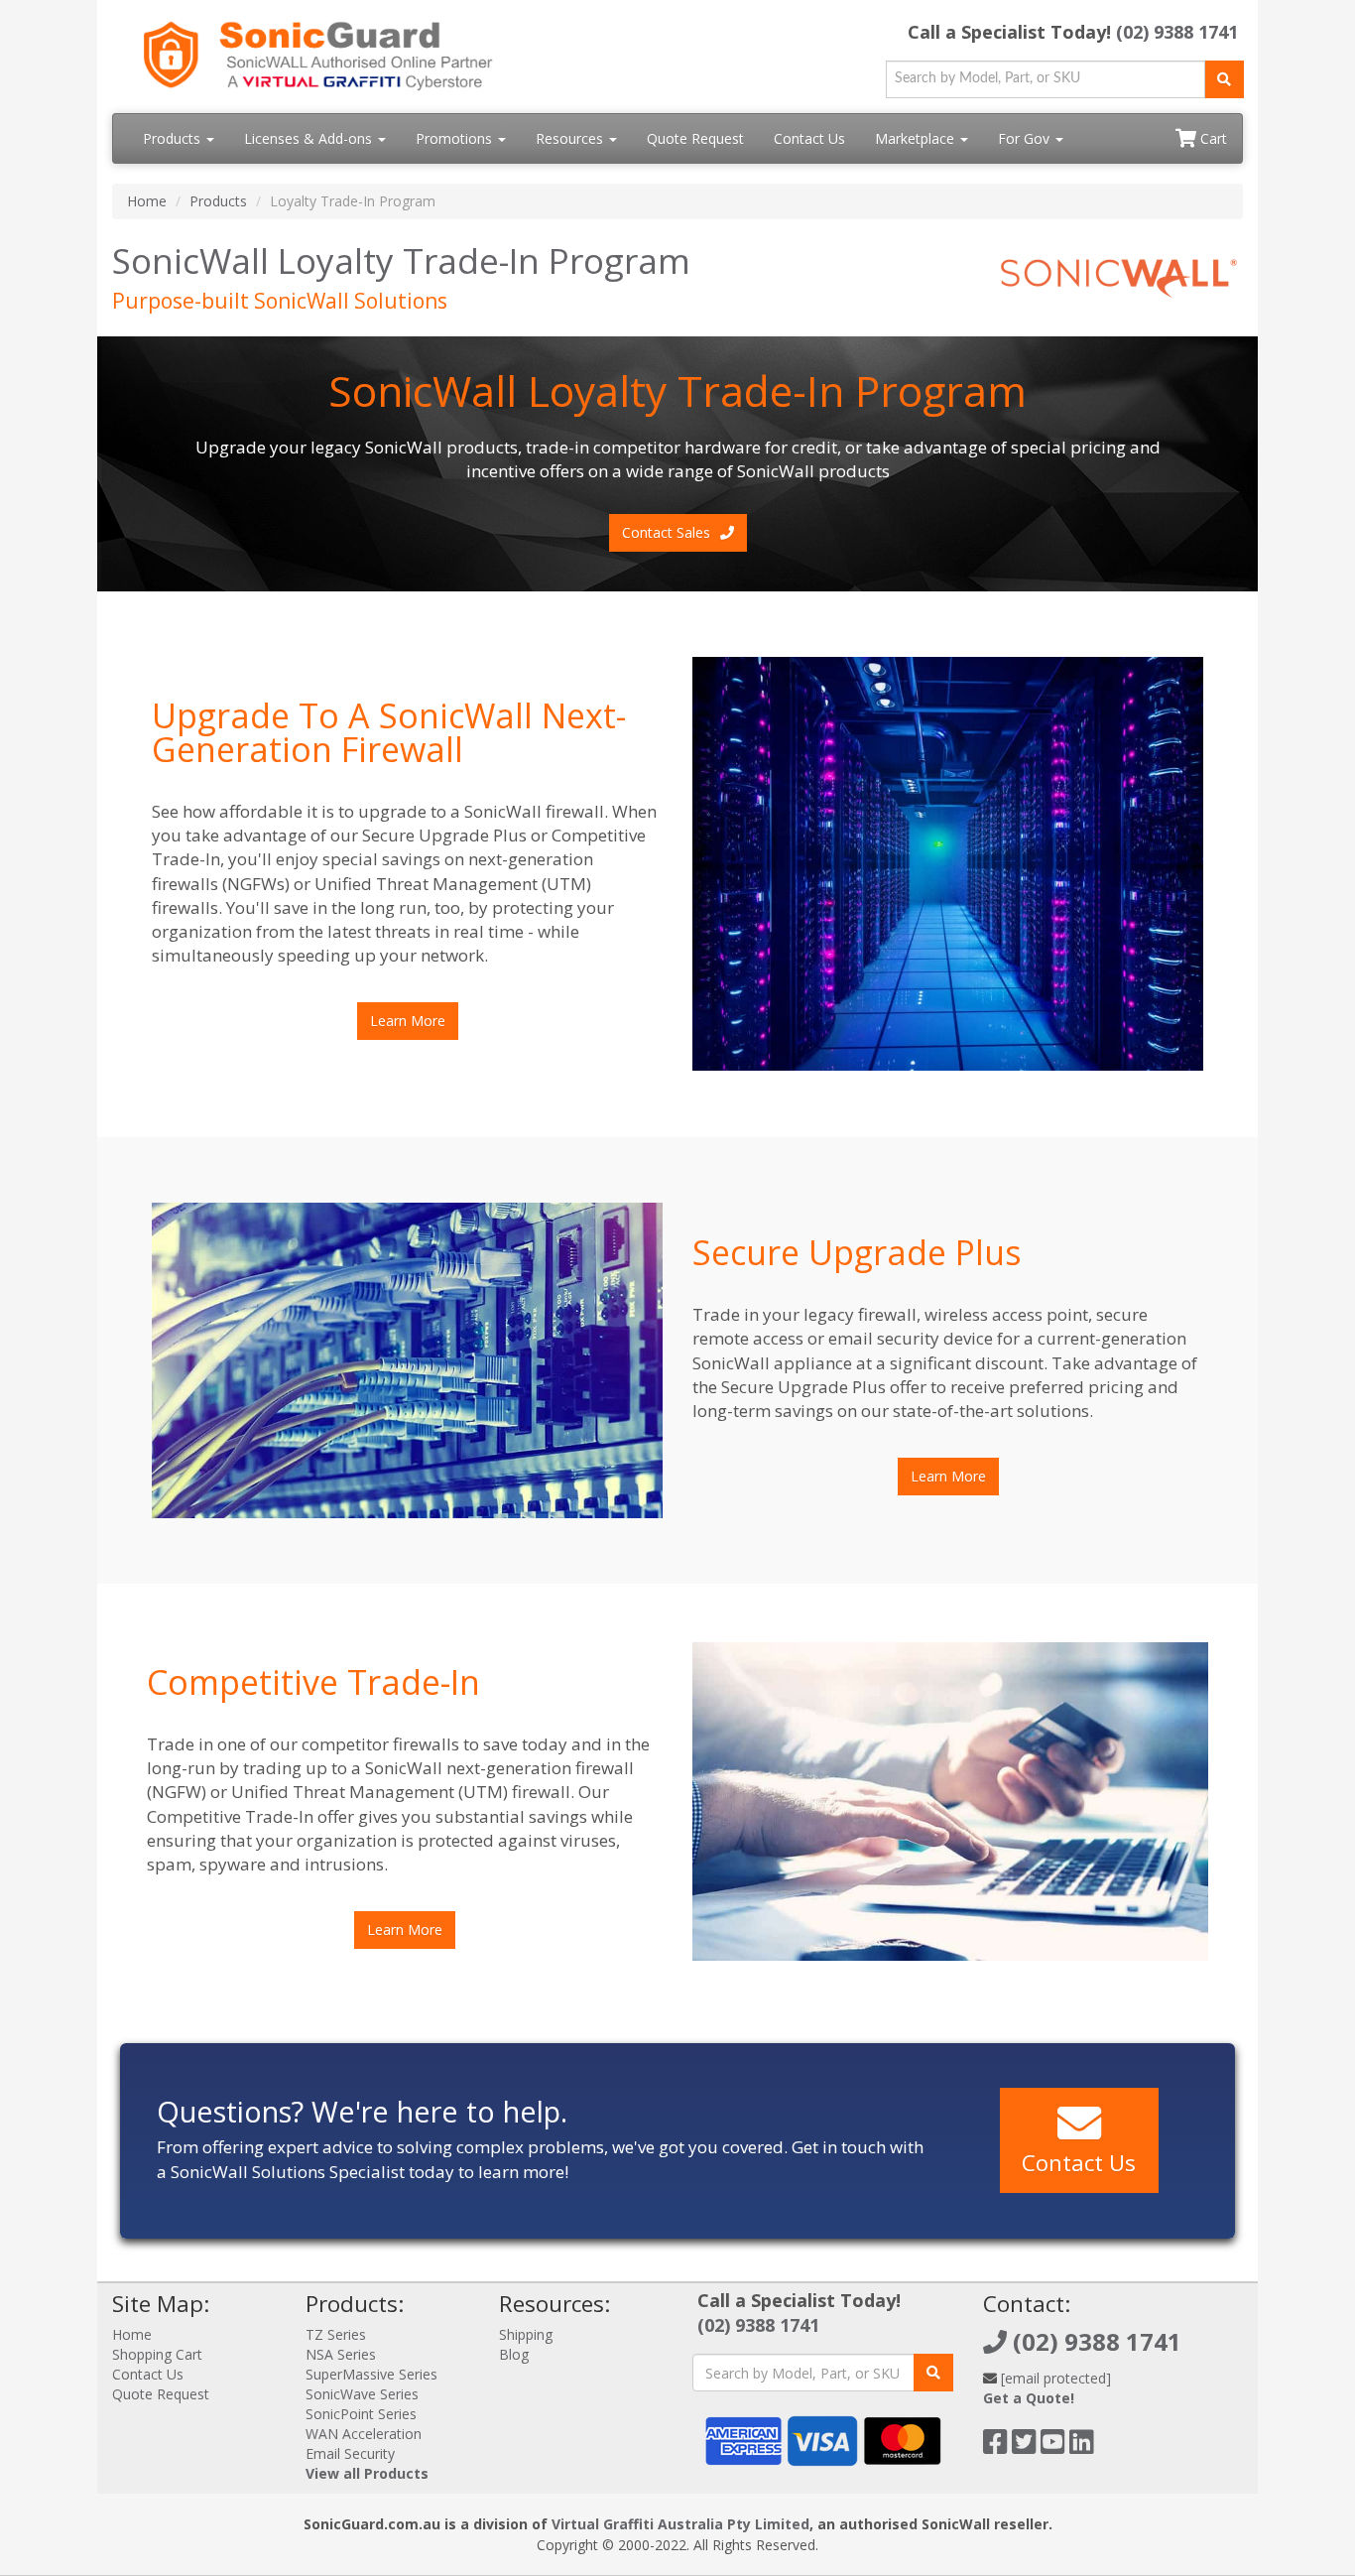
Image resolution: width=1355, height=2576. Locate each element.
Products (174, 138)
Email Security (350, 2453)
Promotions (456, 138)
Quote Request (695, 138)
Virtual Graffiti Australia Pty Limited (680, 2524)
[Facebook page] (995, 2447)
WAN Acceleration (364, 2434)
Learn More (408, 1021)
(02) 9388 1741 (1177, 32)
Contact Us (809, 138)
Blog (514, 2354)
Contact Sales (666, 532)
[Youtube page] (1053, 2447)
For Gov (1026, 138)
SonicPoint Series (361, 2414)
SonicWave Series (362, 2394)
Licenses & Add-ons (310, 138)
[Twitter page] (1024, 2447)
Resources (571, 138)
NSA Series (341, 2354)
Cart (1212, 138)
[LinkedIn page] (1082, 2447)
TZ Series (336, 2334)
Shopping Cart (157, 2354)
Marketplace (917, 138)
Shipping (526, 2334)
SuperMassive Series (371, 2374)
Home (147, 201)
